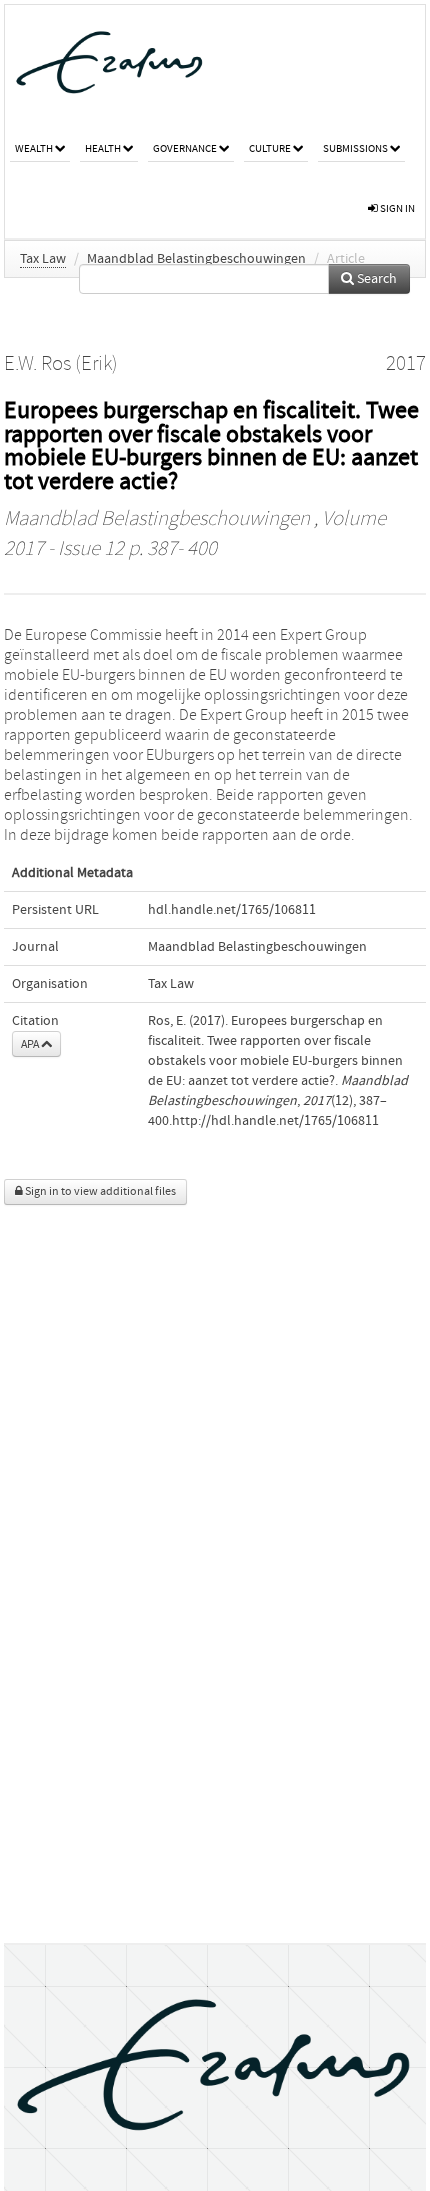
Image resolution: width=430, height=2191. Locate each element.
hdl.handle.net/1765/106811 (232, 910)
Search (375, 279)
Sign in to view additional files (99, 1191)
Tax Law (43, 259)
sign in (396, 208)
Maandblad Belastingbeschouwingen (196, 259)
